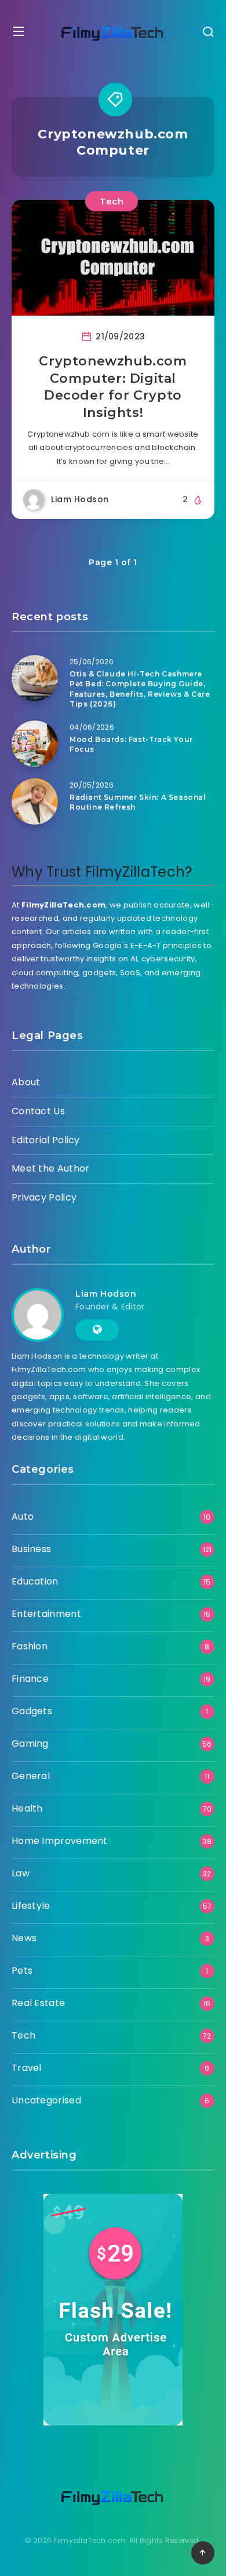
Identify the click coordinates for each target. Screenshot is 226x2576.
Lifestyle (31, 1906)
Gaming (30, 1743)
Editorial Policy (46, 1140)
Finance (30, 1679)
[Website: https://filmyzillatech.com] (97, 1330)
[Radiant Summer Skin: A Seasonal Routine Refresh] (35, 802)
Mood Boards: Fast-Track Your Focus (131, 744)
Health (27, 1808)
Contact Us (38, 1111)
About (26, 1082)
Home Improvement (60, 1841)
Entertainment (46, 1614)
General (31, 1776)
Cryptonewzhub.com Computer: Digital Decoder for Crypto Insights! (113, 387)
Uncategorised (46, 2100)
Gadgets (32, 1711)
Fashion (30, 1646)
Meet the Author (51, 1168)
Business (31, 1549)
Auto (23, 1516)
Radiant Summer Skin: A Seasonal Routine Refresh (138, 802)
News (24, 1938)
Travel (27, 2068)
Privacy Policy (44, 1197)
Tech (112, 201)
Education (35, 1581)
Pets (22, 1971)
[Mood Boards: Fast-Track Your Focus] (35, 744)
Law (21, 1873)
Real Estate (38, 2003)
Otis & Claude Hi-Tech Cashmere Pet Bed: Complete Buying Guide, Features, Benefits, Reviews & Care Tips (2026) (140, 689)
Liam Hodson (106, 1294)
